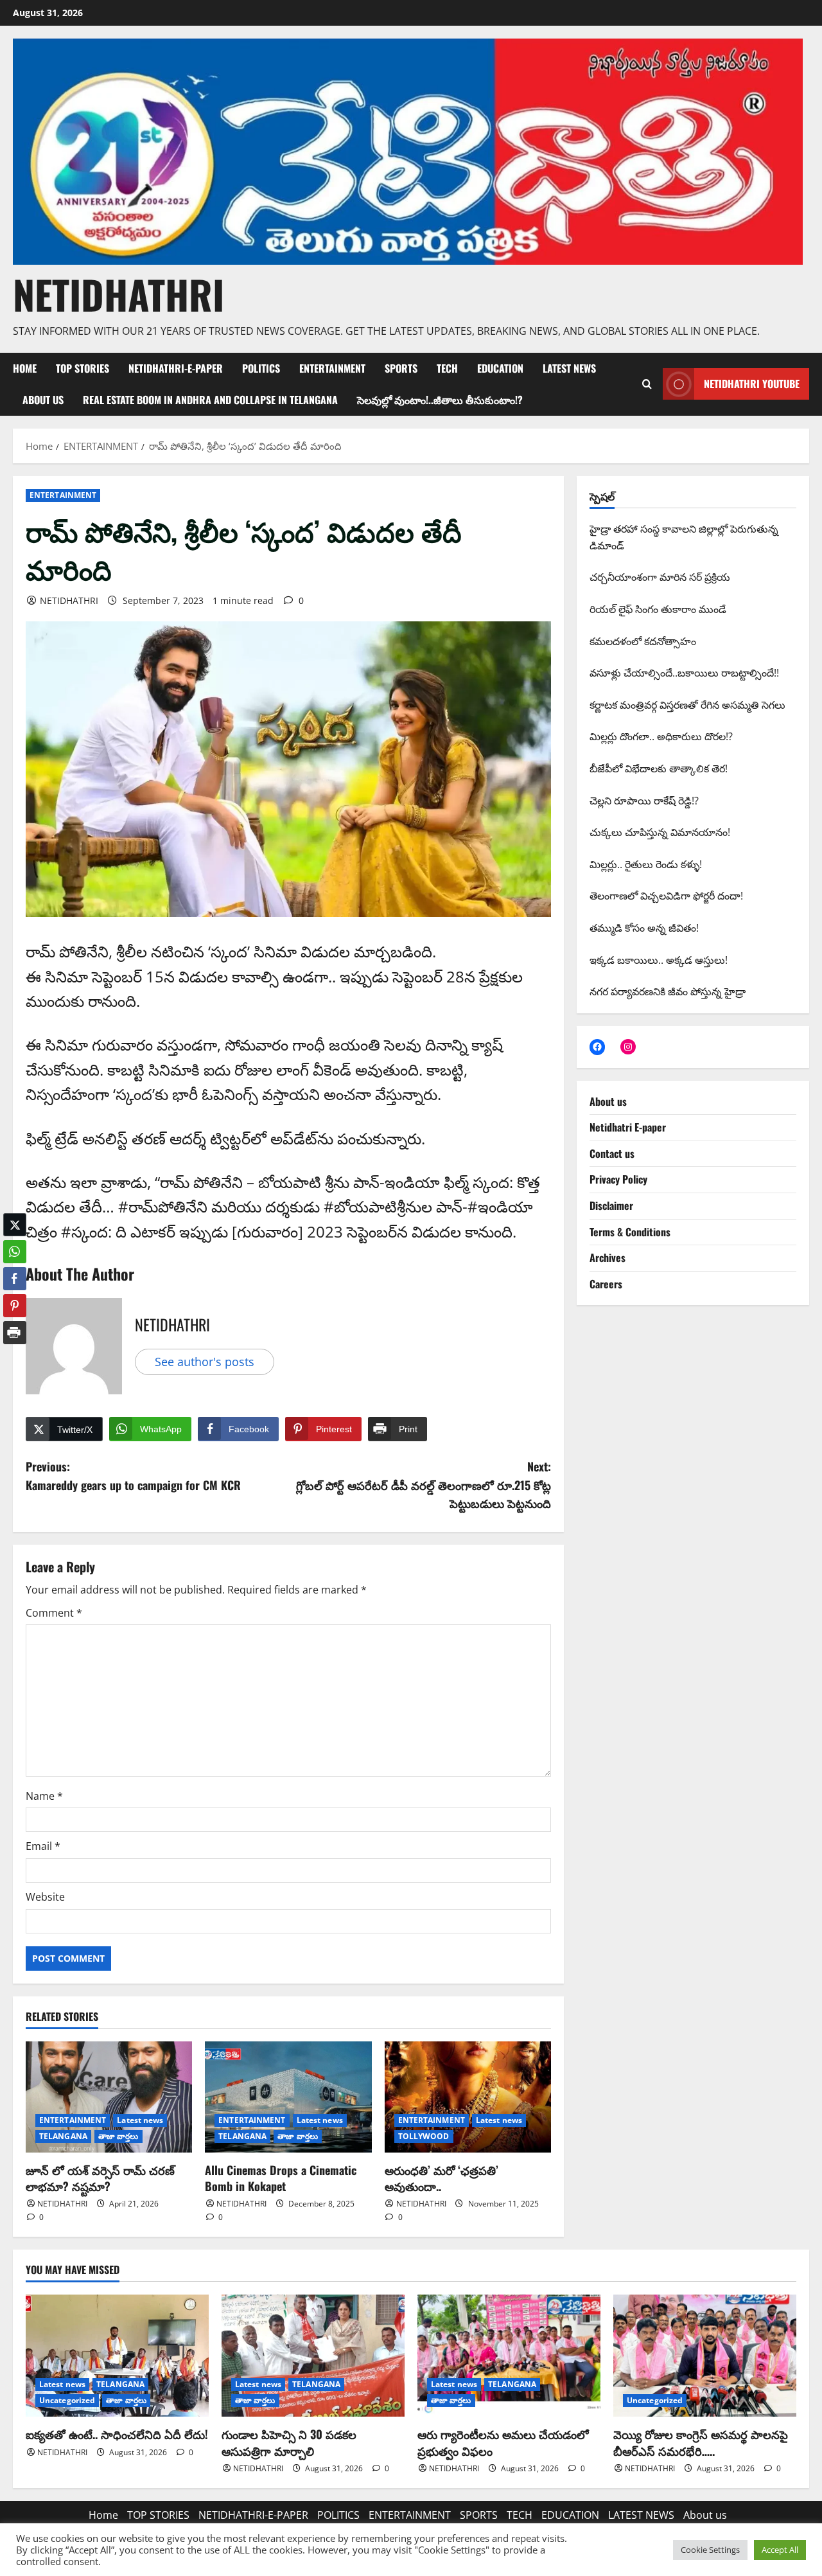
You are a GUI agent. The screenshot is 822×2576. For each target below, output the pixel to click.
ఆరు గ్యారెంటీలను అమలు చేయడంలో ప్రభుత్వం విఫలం (503, 2442)
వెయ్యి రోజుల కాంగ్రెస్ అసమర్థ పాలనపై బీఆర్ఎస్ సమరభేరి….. (701, 2442)
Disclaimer (611, 1205)
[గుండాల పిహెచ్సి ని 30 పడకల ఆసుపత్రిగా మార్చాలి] (313, 2356)
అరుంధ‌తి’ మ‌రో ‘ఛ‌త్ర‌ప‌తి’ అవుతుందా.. (442, 2178)
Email (43, 1846)
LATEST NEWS (569, 368)
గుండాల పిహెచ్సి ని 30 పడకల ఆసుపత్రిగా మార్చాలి (289, 2442)
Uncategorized (67, 2400)
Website (45, 1897)
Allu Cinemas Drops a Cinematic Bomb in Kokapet (281, 2178)
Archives (608, 1257)
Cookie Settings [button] (710, 2550)
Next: (424, 1485)
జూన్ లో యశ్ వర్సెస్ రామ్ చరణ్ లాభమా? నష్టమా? (100, 2178)
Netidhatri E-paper (628, 1127)
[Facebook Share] (15, 1279)
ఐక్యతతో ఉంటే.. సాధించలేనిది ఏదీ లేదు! (117, 2434)
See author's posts (205, 1362)
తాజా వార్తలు (118, 2136)
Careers (606, 1284)
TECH (447, 368)
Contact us (612, 1153)
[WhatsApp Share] (15, 1252)
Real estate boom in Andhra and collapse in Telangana (210, 400)
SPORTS (401, 368)
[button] (15, 1358)
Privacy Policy (618, 1179)
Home (25, 368)
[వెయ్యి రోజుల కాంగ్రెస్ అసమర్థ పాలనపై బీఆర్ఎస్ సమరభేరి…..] (705, 2356)
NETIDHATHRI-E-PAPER (176, 368)
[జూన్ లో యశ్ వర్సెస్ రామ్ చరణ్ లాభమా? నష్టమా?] (109, 2097)
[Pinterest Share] (15, 1306)
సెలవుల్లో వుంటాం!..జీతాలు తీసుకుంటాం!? (440, 400)
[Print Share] (15, 1333)
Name (44, 1796)
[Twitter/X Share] (15, 1225)
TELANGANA (63, 2136)
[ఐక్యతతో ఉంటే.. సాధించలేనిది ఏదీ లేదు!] (117, 2356)
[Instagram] (628, 1047)
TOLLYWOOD (424, 2136)
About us (43, 400)
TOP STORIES (83, 368)
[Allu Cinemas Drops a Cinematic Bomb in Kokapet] (288, 2097)
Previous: (133, 1476)
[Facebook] (597, 1047)
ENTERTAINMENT (332, 368)
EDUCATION (500, 368)
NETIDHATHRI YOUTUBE (752, 384)
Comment (54, 1613)
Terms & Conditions (630, 1232)
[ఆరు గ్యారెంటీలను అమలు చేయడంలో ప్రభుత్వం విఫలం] (509, 2356)
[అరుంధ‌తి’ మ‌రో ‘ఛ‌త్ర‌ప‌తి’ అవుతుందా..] (468, 2097)
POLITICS (261, 368)
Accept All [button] (780, 2550)
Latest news (140, 2120)
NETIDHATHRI (118, 294)
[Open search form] (647, 384)
